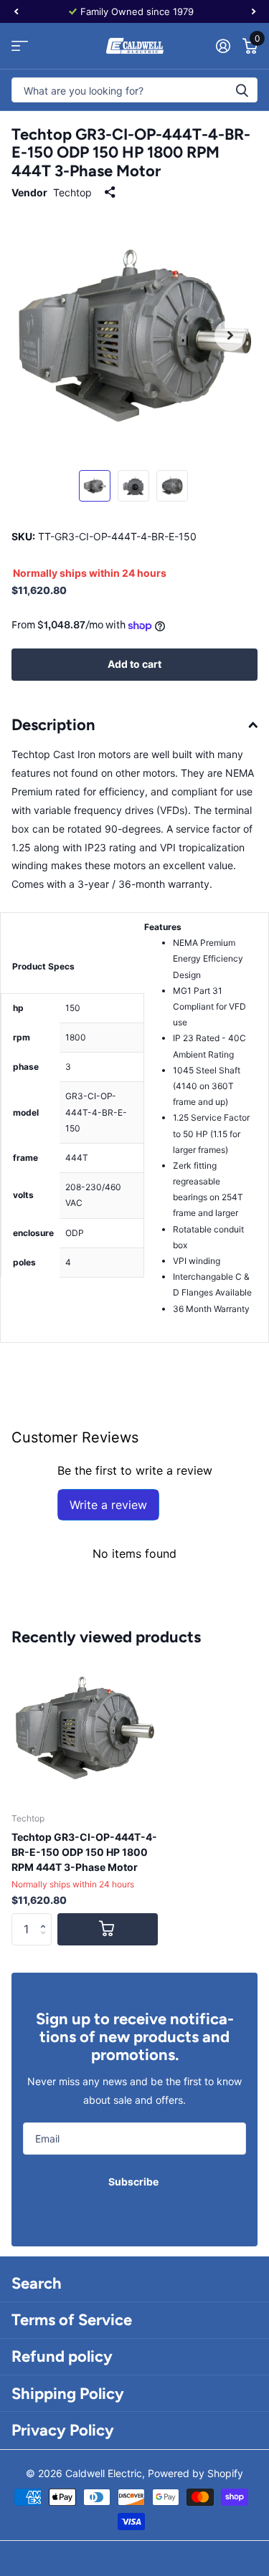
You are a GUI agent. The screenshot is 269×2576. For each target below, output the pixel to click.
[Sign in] (223, 46)
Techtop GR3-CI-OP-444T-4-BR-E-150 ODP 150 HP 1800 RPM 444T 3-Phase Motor (84, 1852)
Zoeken (242, 90)
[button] (46, 1917)
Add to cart (134, 664)
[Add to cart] (108, 1929)
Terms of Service (72, 2320)
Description (53, 725)
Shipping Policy (68, 2394)
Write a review (108, 1505)
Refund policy (62, 2356)
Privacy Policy (63, 2430)
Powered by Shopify (195, 2473)
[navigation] (16, 11)
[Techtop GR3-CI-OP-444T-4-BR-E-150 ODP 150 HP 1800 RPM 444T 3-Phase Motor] (85, 1728)
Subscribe (134, 2182)
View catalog (20, 46)
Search (37, 2283)
